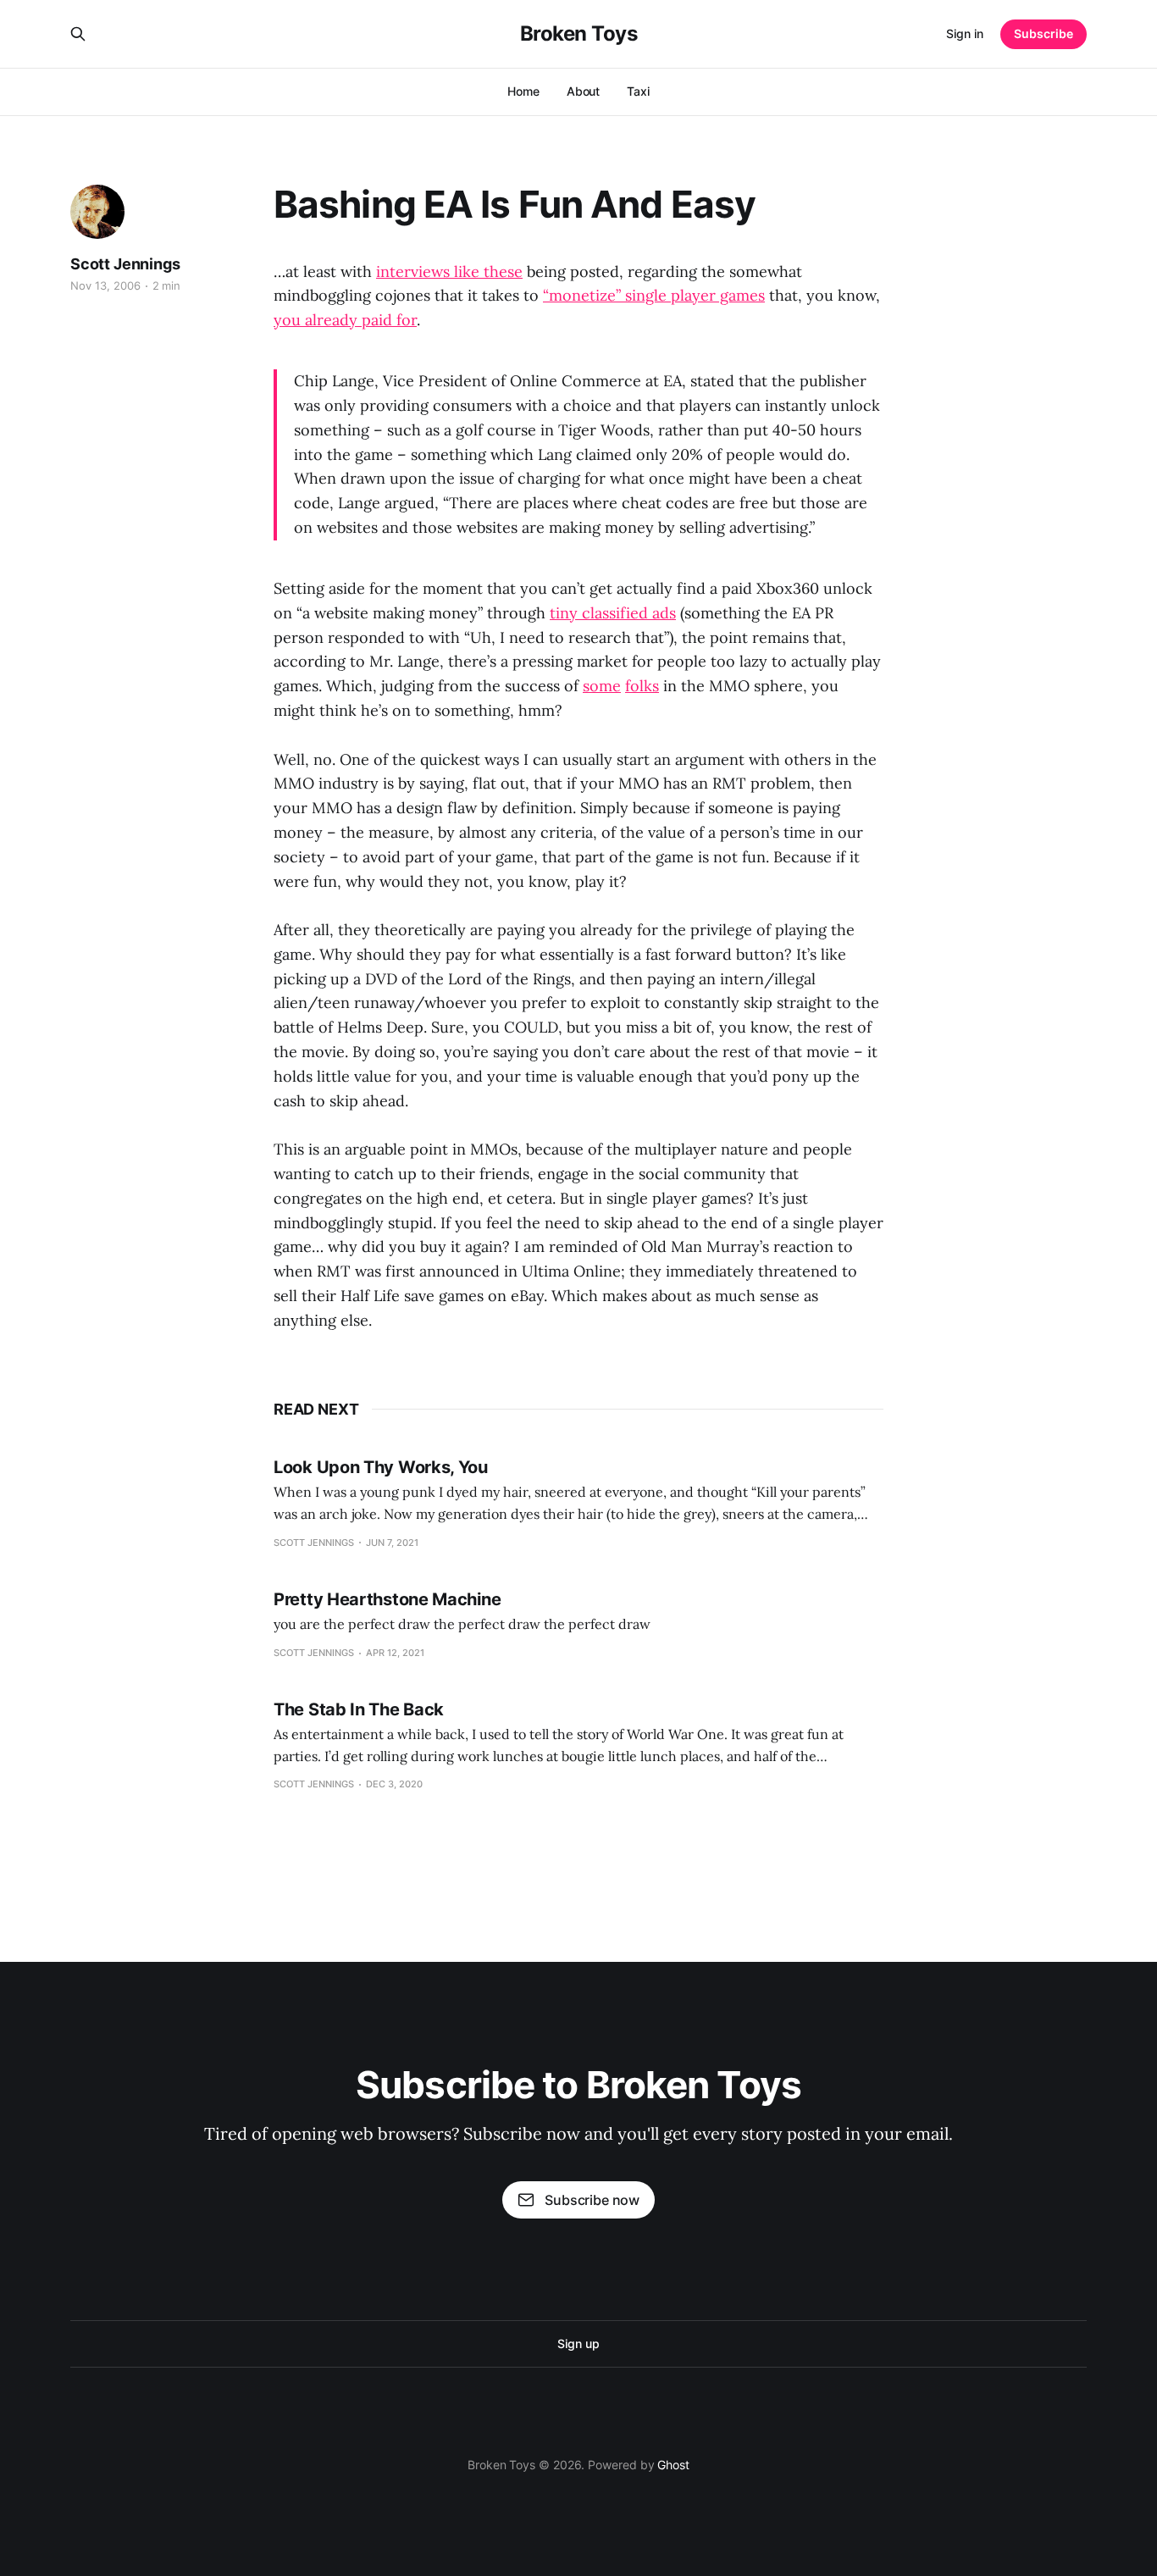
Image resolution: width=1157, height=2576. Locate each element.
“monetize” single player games (654, 295)
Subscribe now (592, 2200)
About (584, 91)
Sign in (965, 33)
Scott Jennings (125, 264)
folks (642, 686)
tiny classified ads (613, 613)
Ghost (673, 2465)
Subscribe (1044, 33)
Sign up (578, 2343)
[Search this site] (78, 34)
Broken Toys (579, 34)
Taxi (638, 91)
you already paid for (345, 320)
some (602, 686)
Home (523, 91)
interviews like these (449, 271)
